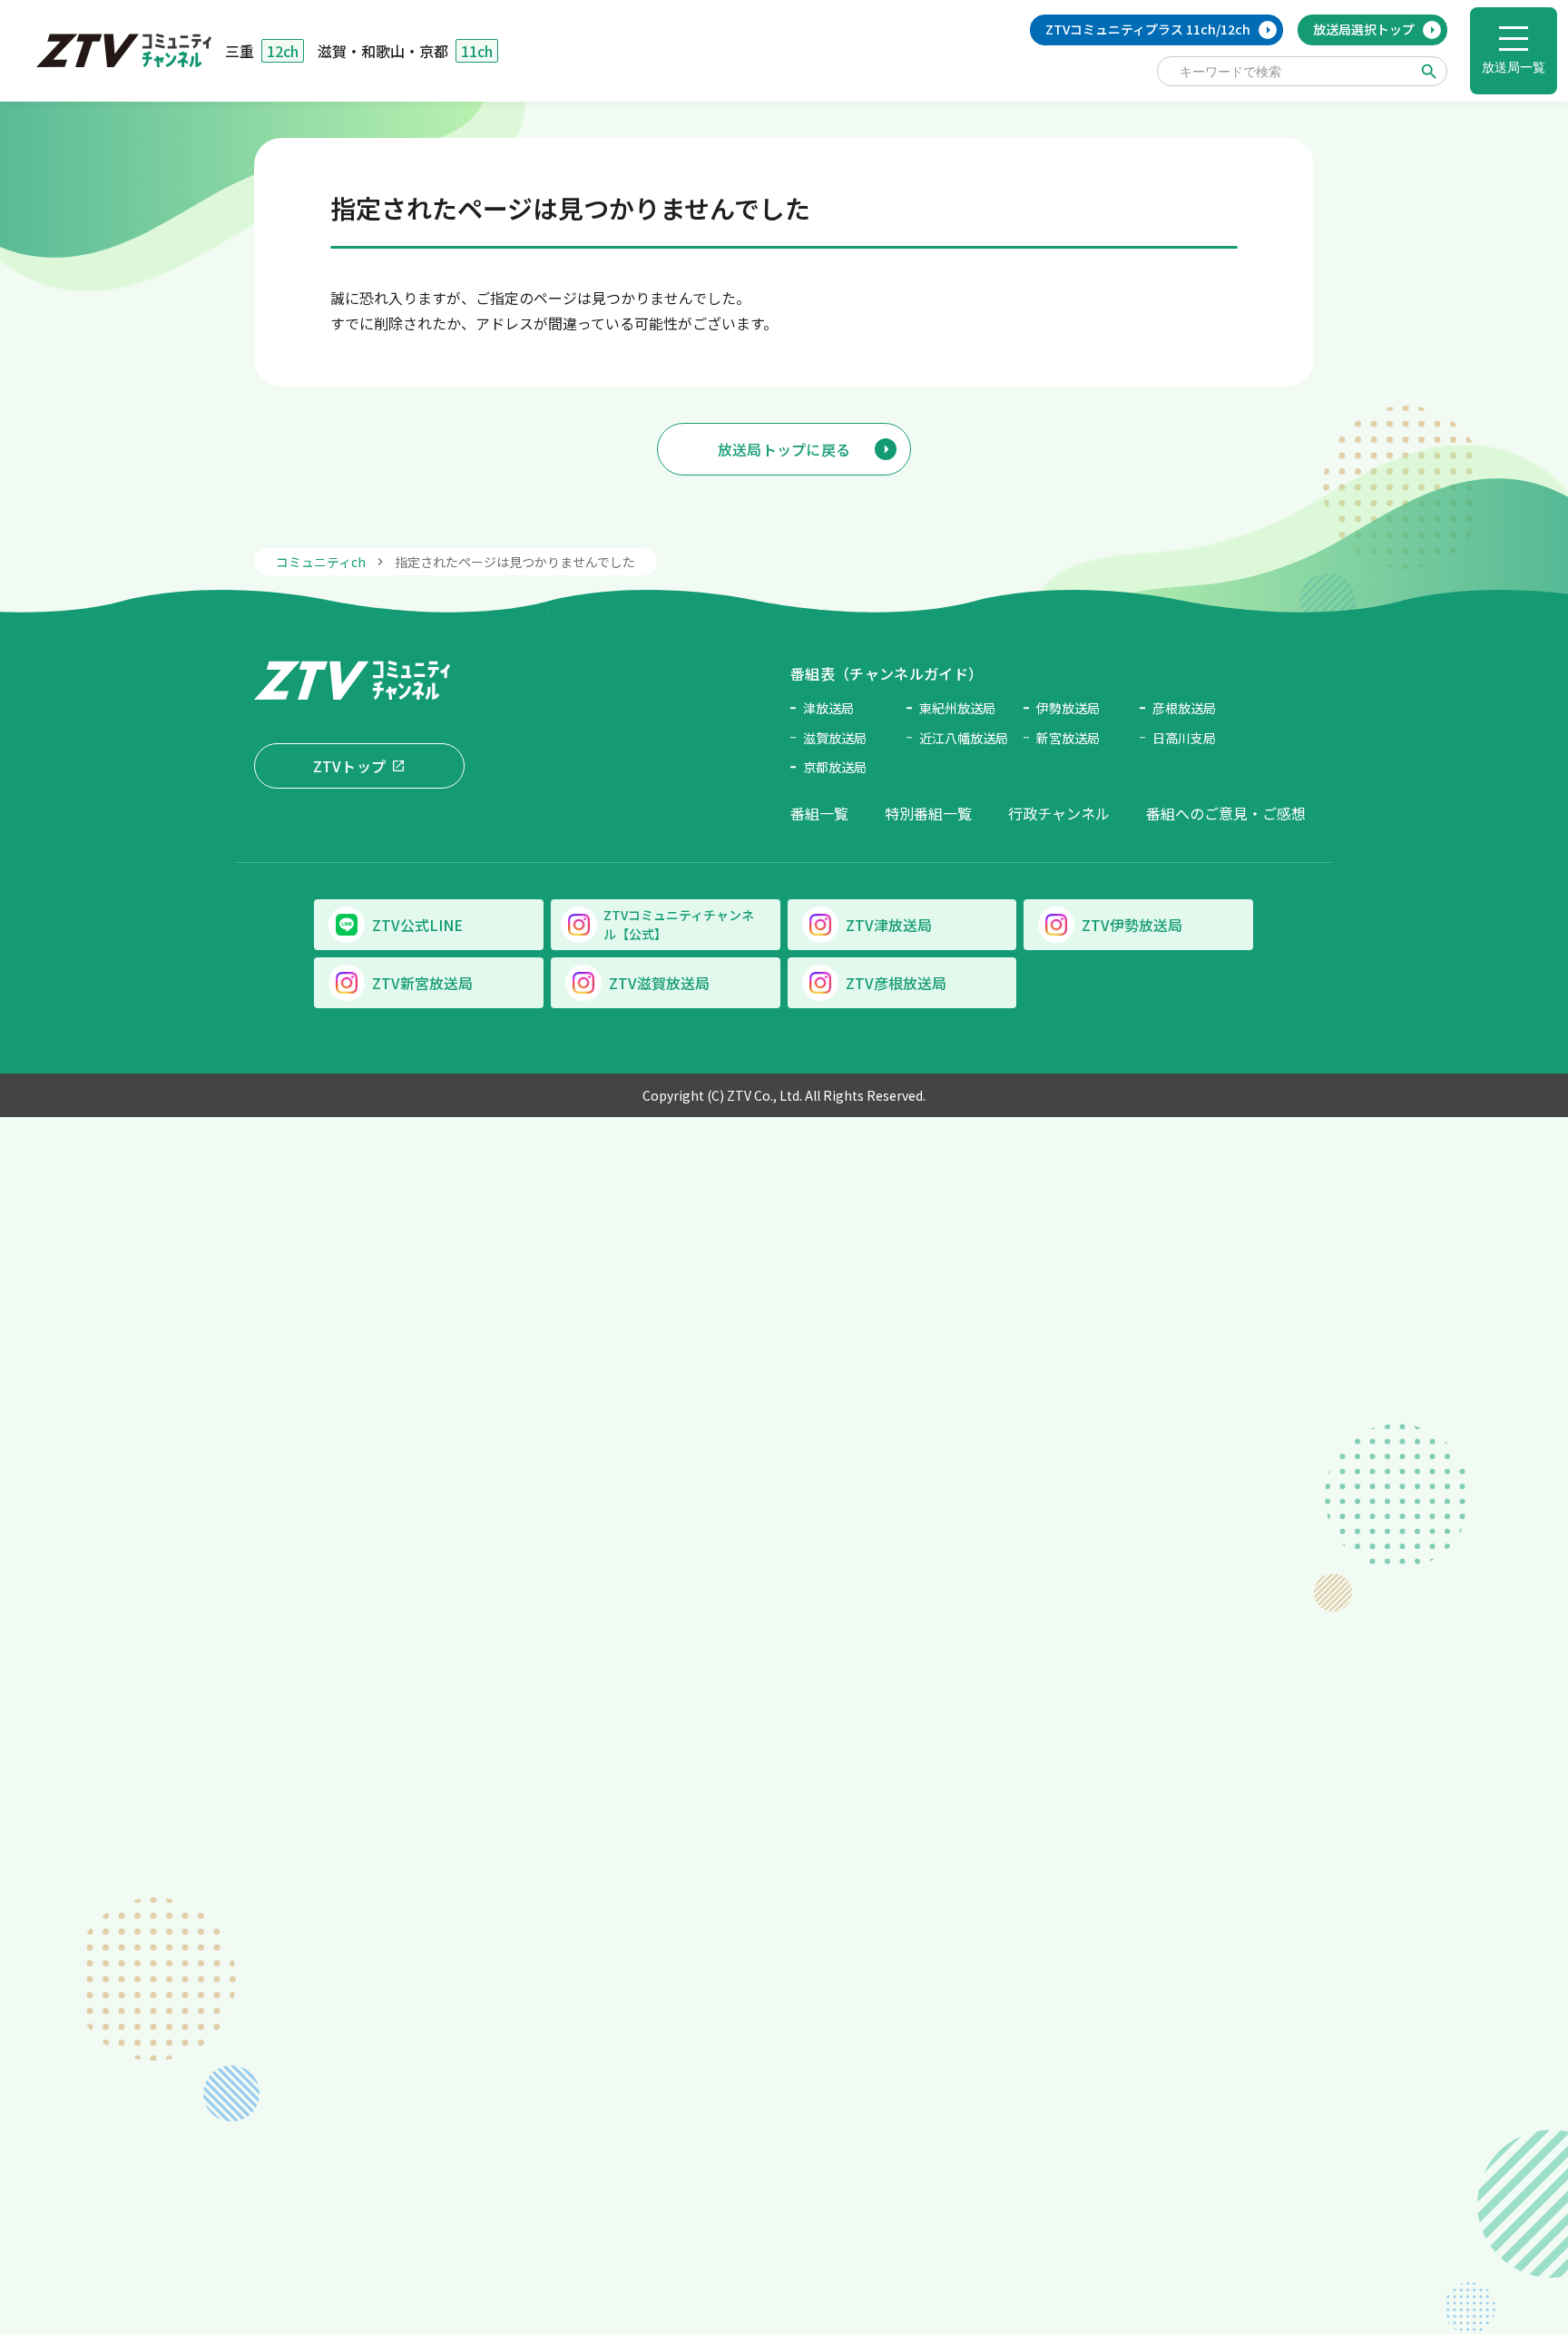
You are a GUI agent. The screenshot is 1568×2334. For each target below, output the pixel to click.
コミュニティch (321, 562)
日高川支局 (1184, 738)
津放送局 (828, 708)
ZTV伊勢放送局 (1132, 925)
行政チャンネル (1059, 813)
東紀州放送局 (957, 708)
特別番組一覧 (928, 813)
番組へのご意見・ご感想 (1226, 813)
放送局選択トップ (1364, 29)
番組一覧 (819, 813)
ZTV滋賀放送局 (659, 983)
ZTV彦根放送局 (896, 983)
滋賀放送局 (835, 738)
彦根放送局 (1184, 708)
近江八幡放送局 (964, 738)
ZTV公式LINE (417, 925)
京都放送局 (835, 767)
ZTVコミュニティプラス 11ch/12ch (1148, 29)
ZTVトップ (350, 766)
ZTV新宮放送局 (422, 983)
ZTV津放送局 (889, 925)
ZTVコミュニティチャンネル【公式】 (679, 924)
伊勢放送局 (1068, 708)
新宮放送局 (1068, 738)
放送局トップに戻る (784, 449)
